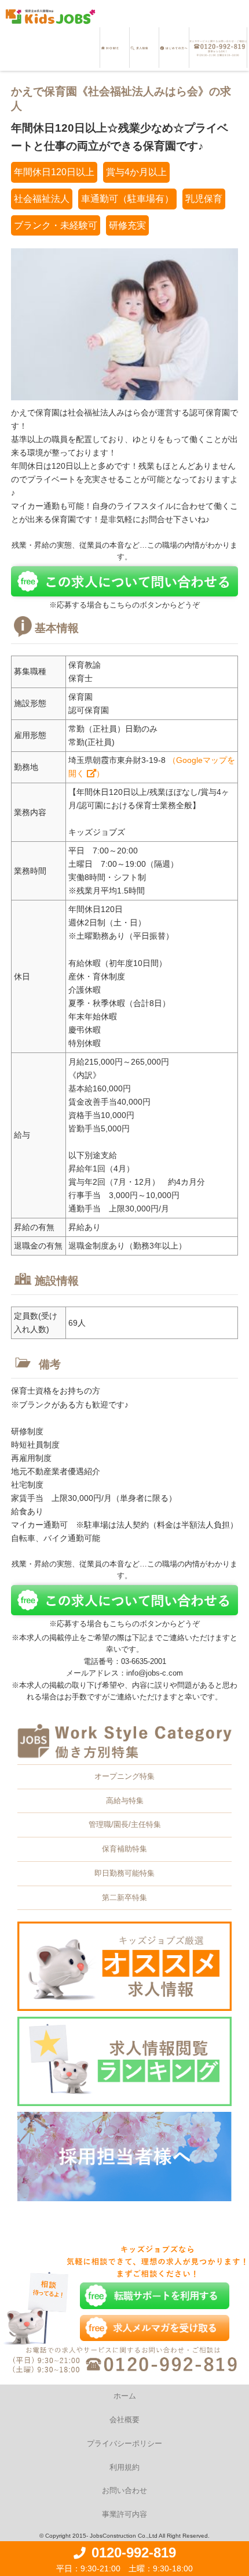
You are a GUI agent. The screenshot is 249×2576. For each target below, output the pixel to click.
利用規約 (124, 2467)
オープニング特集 (124, 1776)
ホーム (125, 2396)
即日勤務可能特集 (124, 1873)
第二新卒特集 (124, 1897)
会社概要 (124, 2420)
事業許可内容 (124, 2514)
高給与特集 (125, 1801)
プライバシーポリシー (124, 2443)
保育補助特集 (124, 1849)
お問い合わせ (124, 2490)
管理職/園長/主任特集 (125, 1824)
